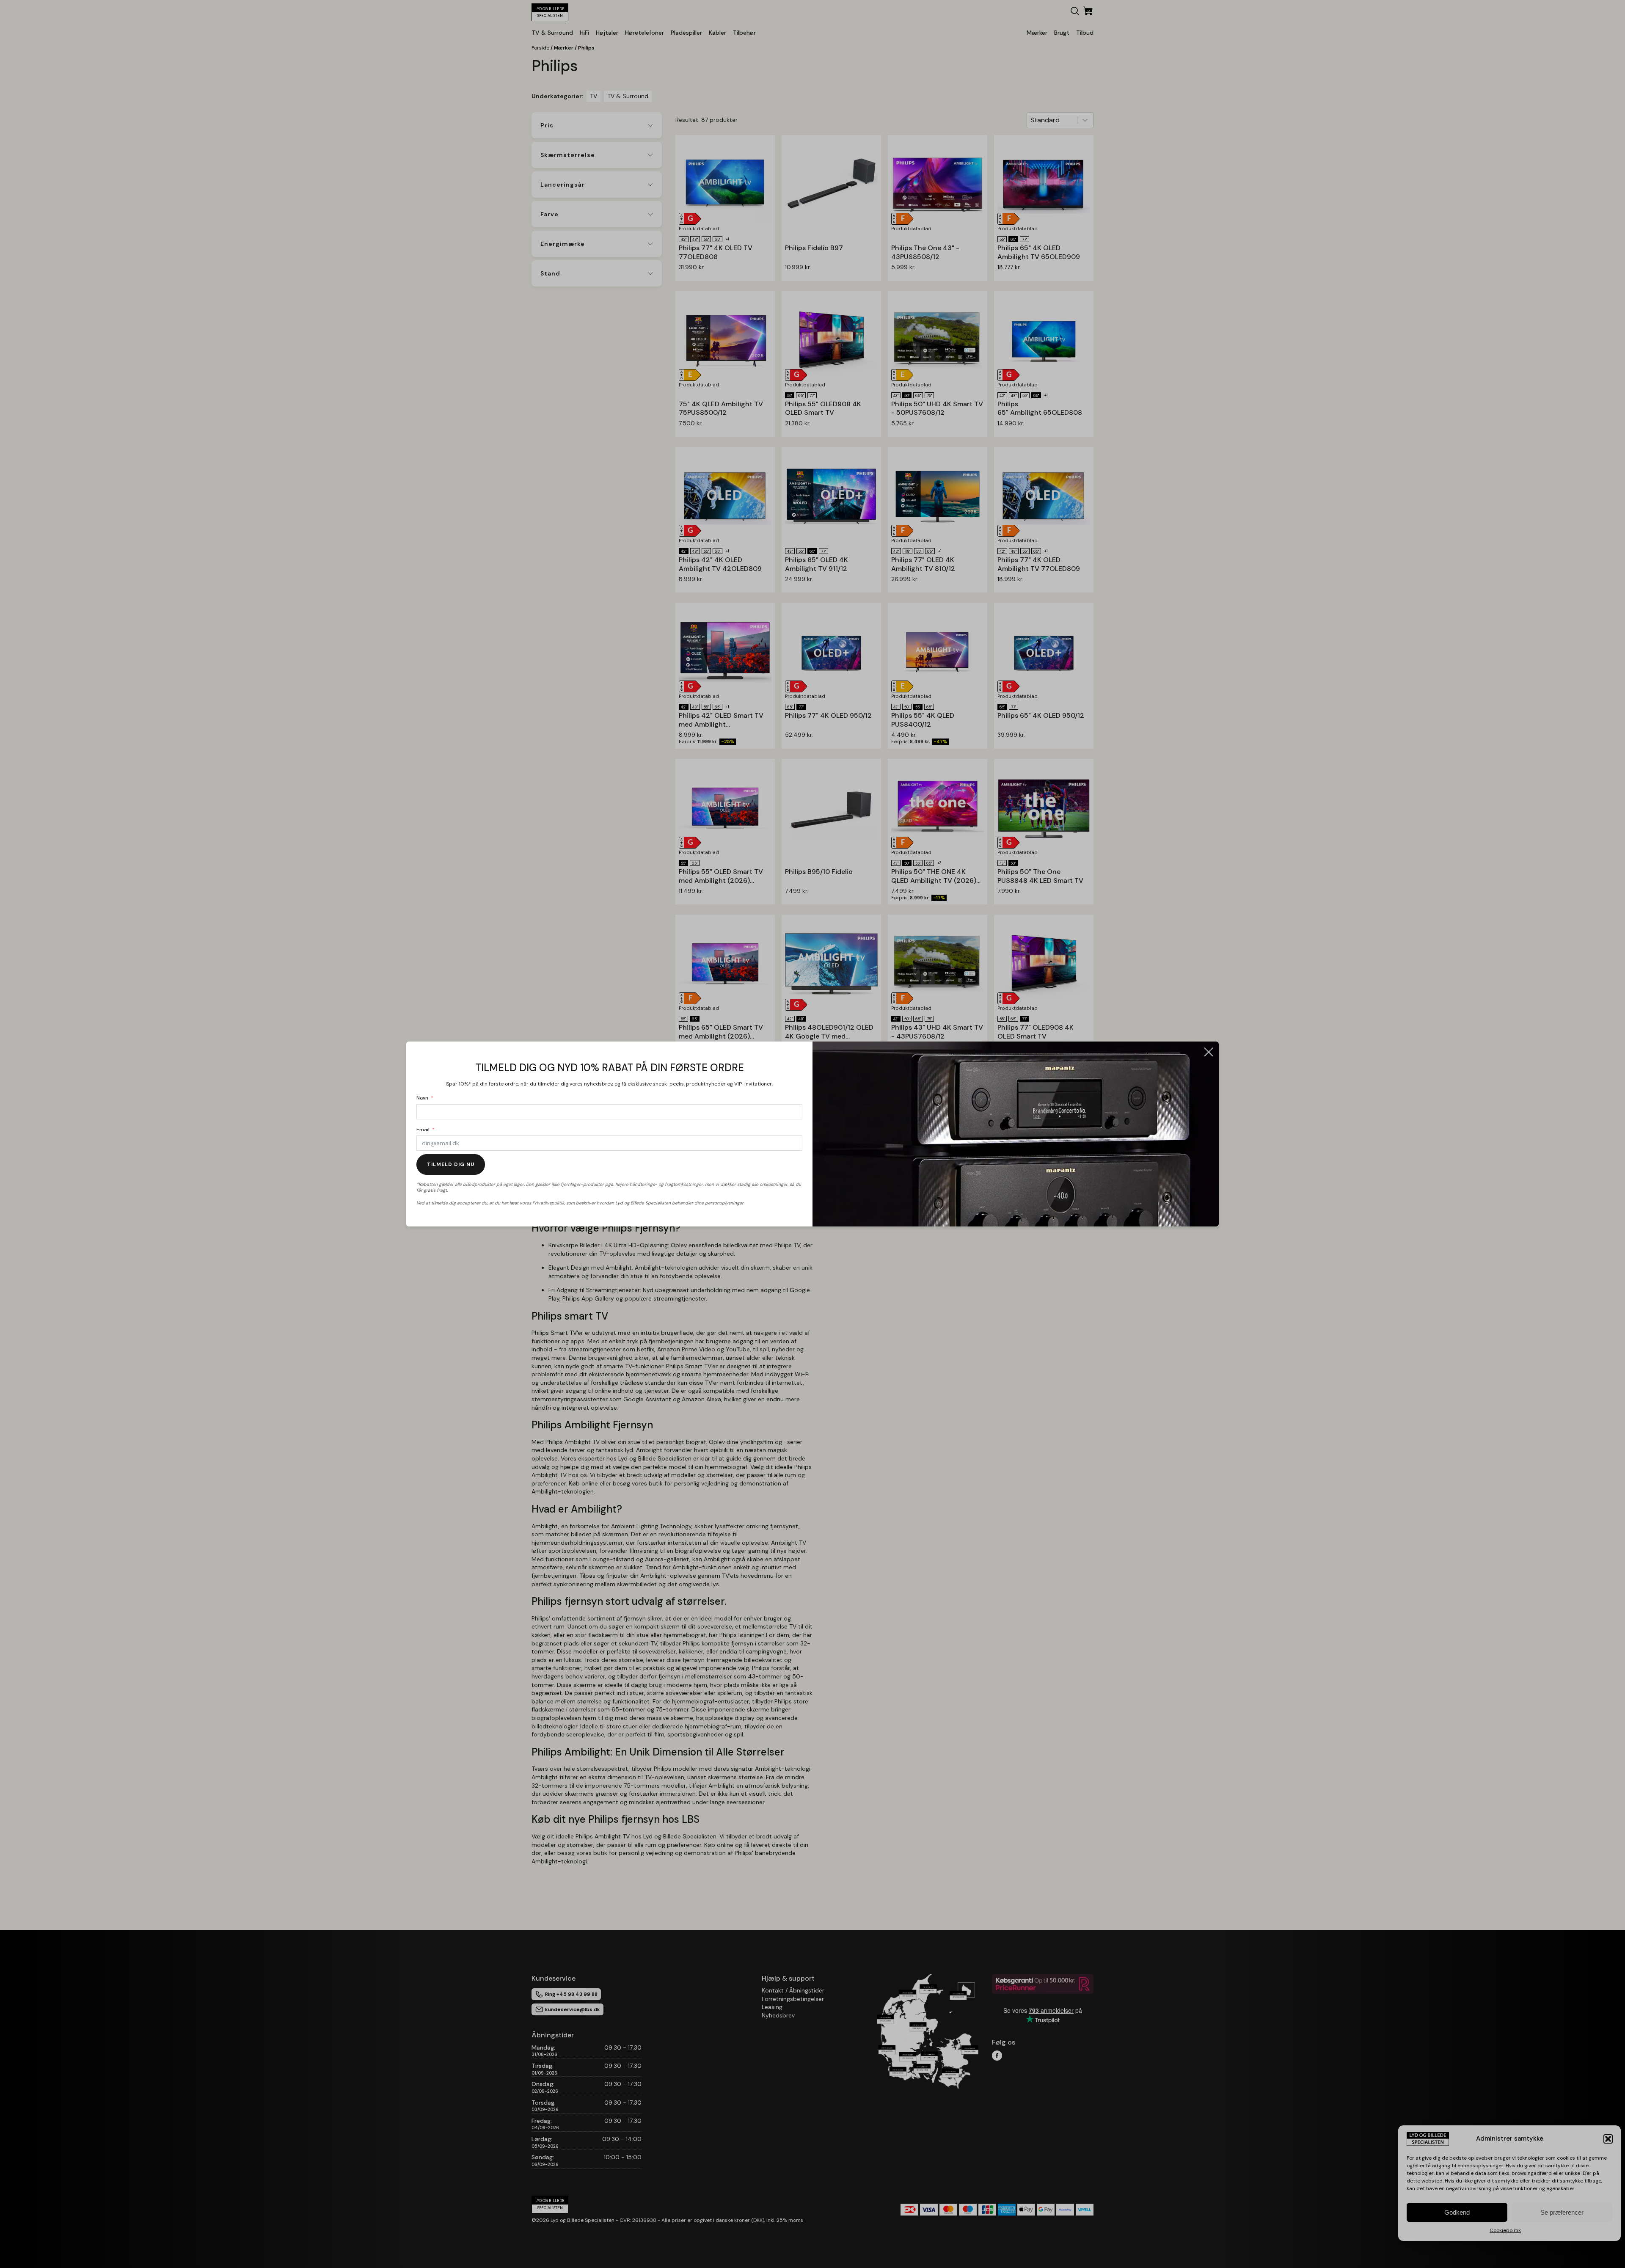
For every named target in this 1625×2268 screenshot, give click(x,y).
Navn (422, 1098)
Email (423, 1130)
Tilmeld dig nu (451, 1164)
